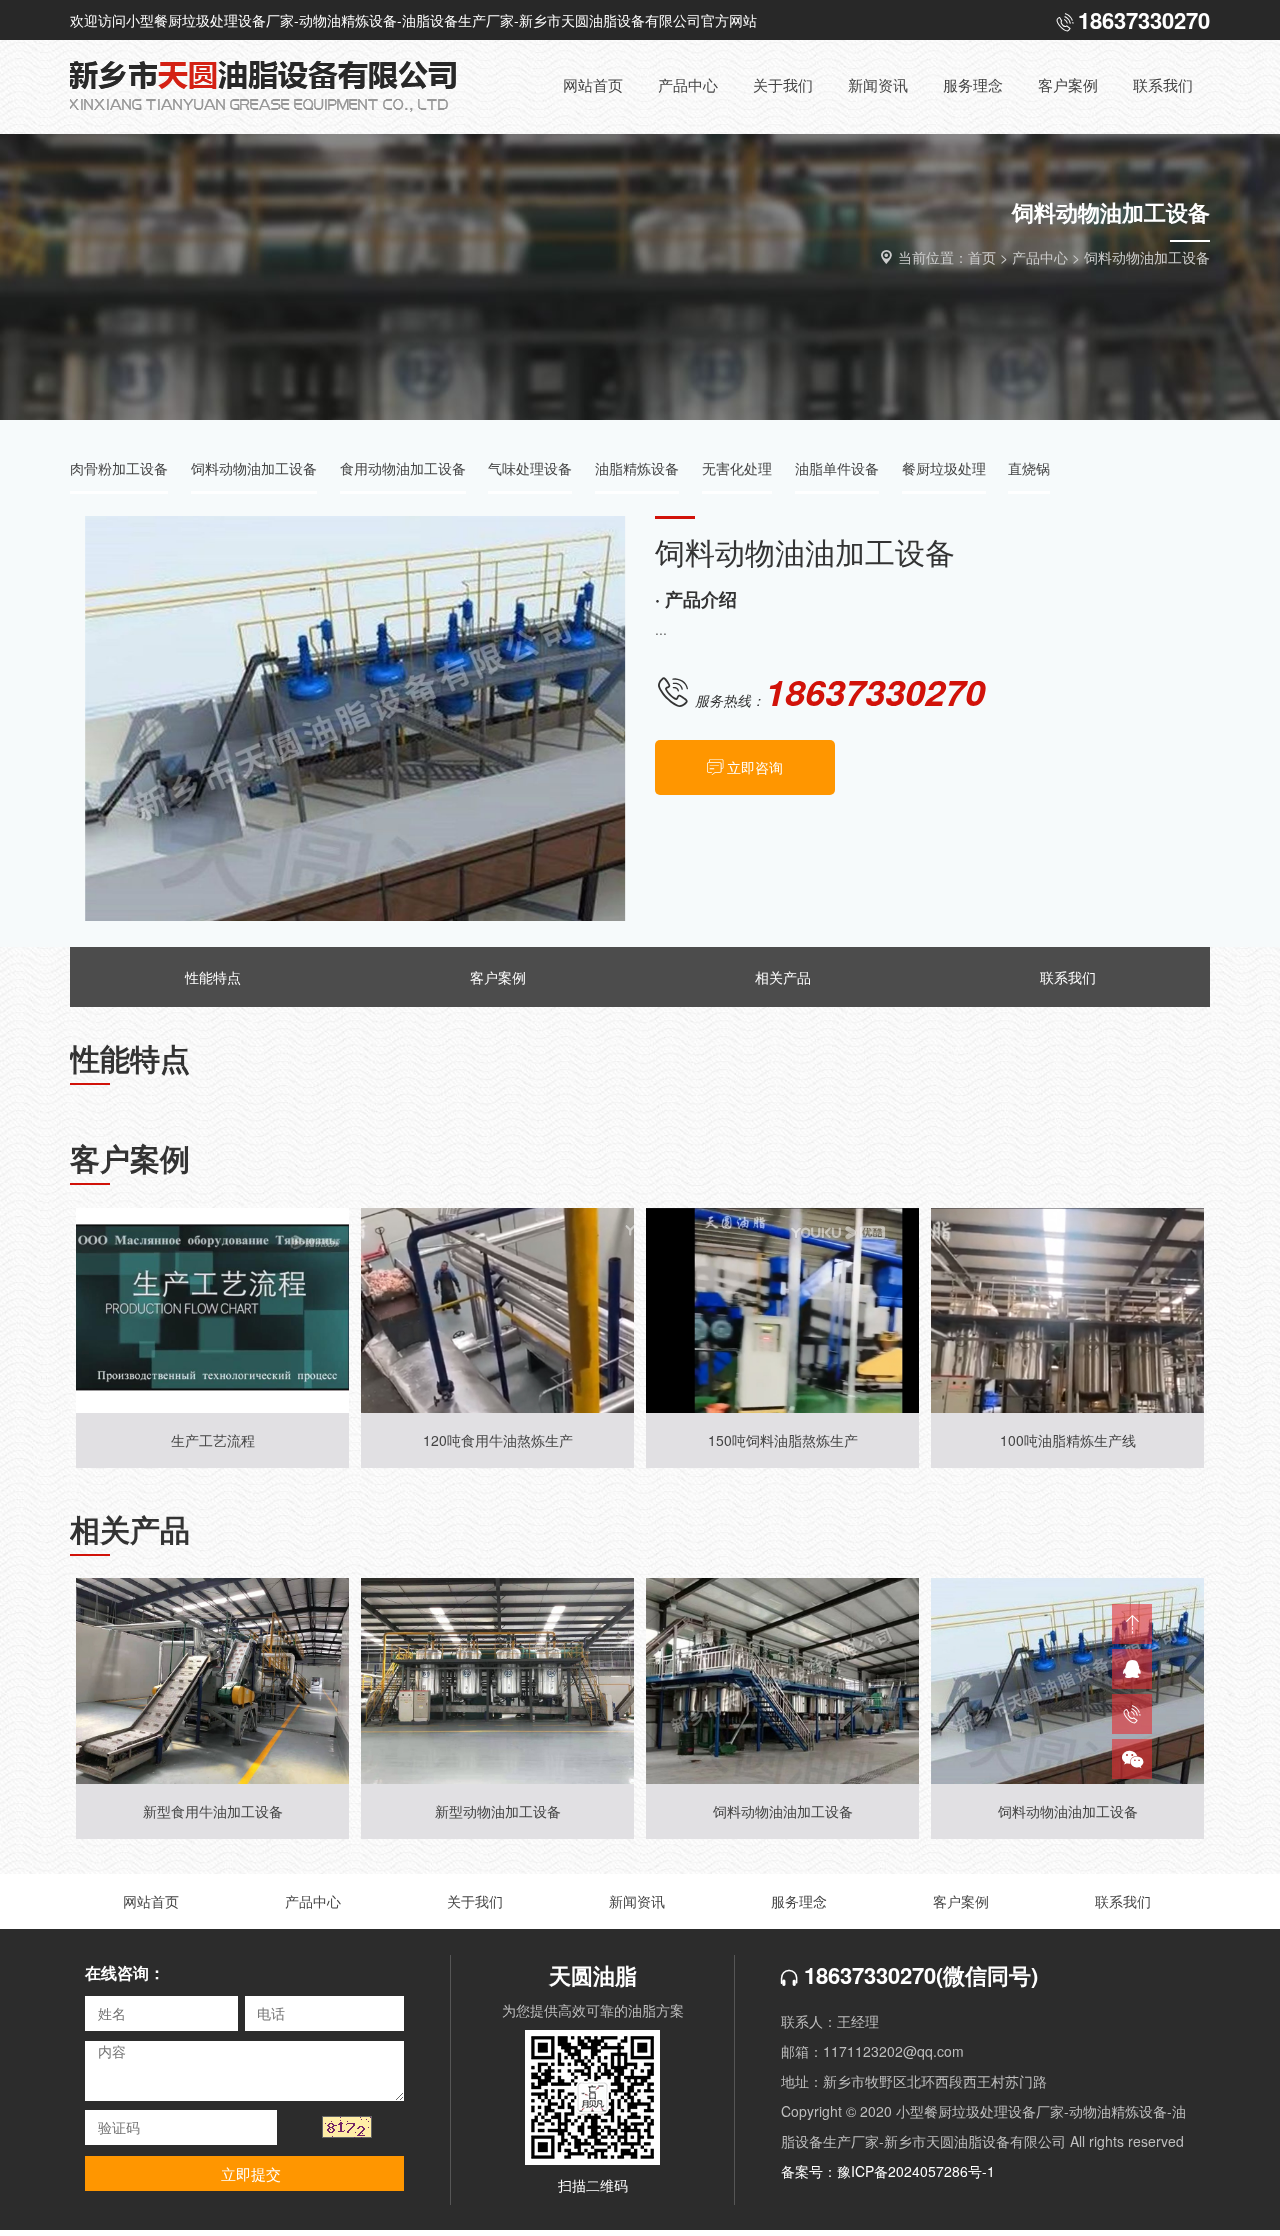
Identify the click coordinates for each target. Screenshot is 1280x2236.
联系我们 (1068, 977)
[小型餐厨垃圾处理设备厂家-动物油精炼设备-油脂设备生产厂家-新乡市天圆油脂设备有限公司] (280, 87)
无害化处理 (737, 468)
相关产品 (783, 977)
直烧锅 (1029, 468)
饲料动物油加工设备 (1147, 257)
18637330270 (867, 1975)
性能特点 (213, 977)
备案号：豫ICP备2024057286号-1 (888, 2171)
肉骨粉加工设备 (119, 468)
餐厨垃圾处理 (944, 468)
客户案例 (498, 977)
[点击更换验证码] (347, 2127)
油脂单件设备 (837, 468)
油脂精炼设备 (637, 468)
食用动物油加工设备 (403, 468)
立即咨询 (755, 767)
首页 (982, 257)
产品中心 (1040, 257)
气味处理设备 (530, 468)
